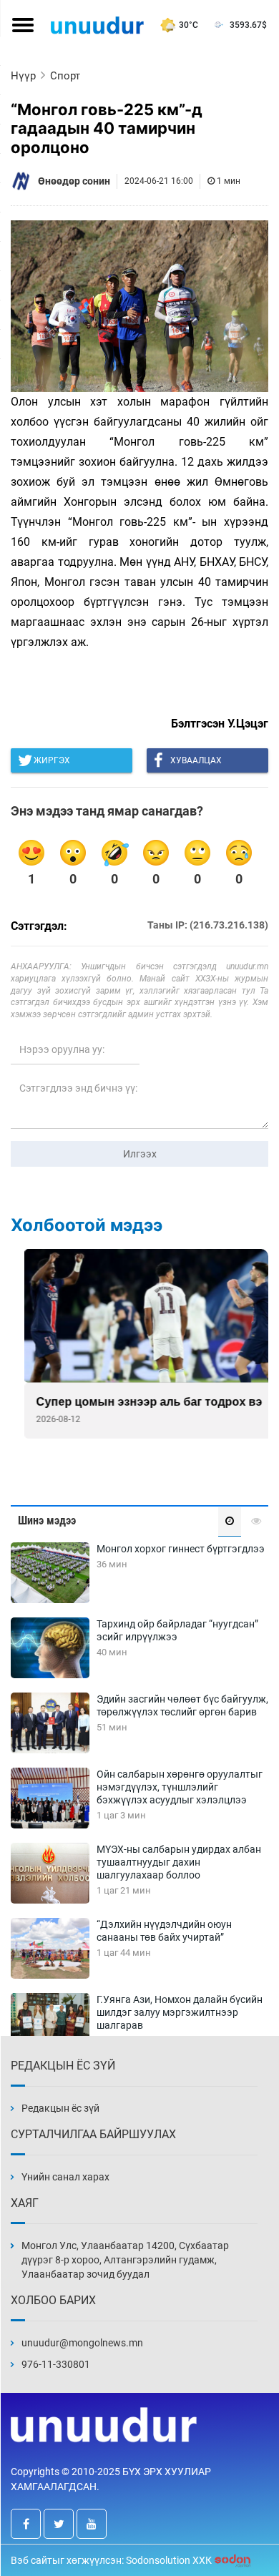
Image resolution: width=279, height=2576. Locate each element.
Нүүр (23, 76)
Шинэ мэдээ (47, 1520)
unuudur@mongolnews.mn (82, 2343)
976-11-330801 (56, 2364)
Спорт (65, 76)
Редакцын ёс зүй (60, 2108)
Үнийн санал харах (65, 2177)
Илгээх (140, 1154)
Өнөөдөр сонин (74, 181)
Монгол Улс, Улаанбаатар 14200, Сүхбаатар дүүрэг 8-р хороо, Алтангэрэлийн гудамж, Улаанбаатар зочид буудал (125, 2260)
